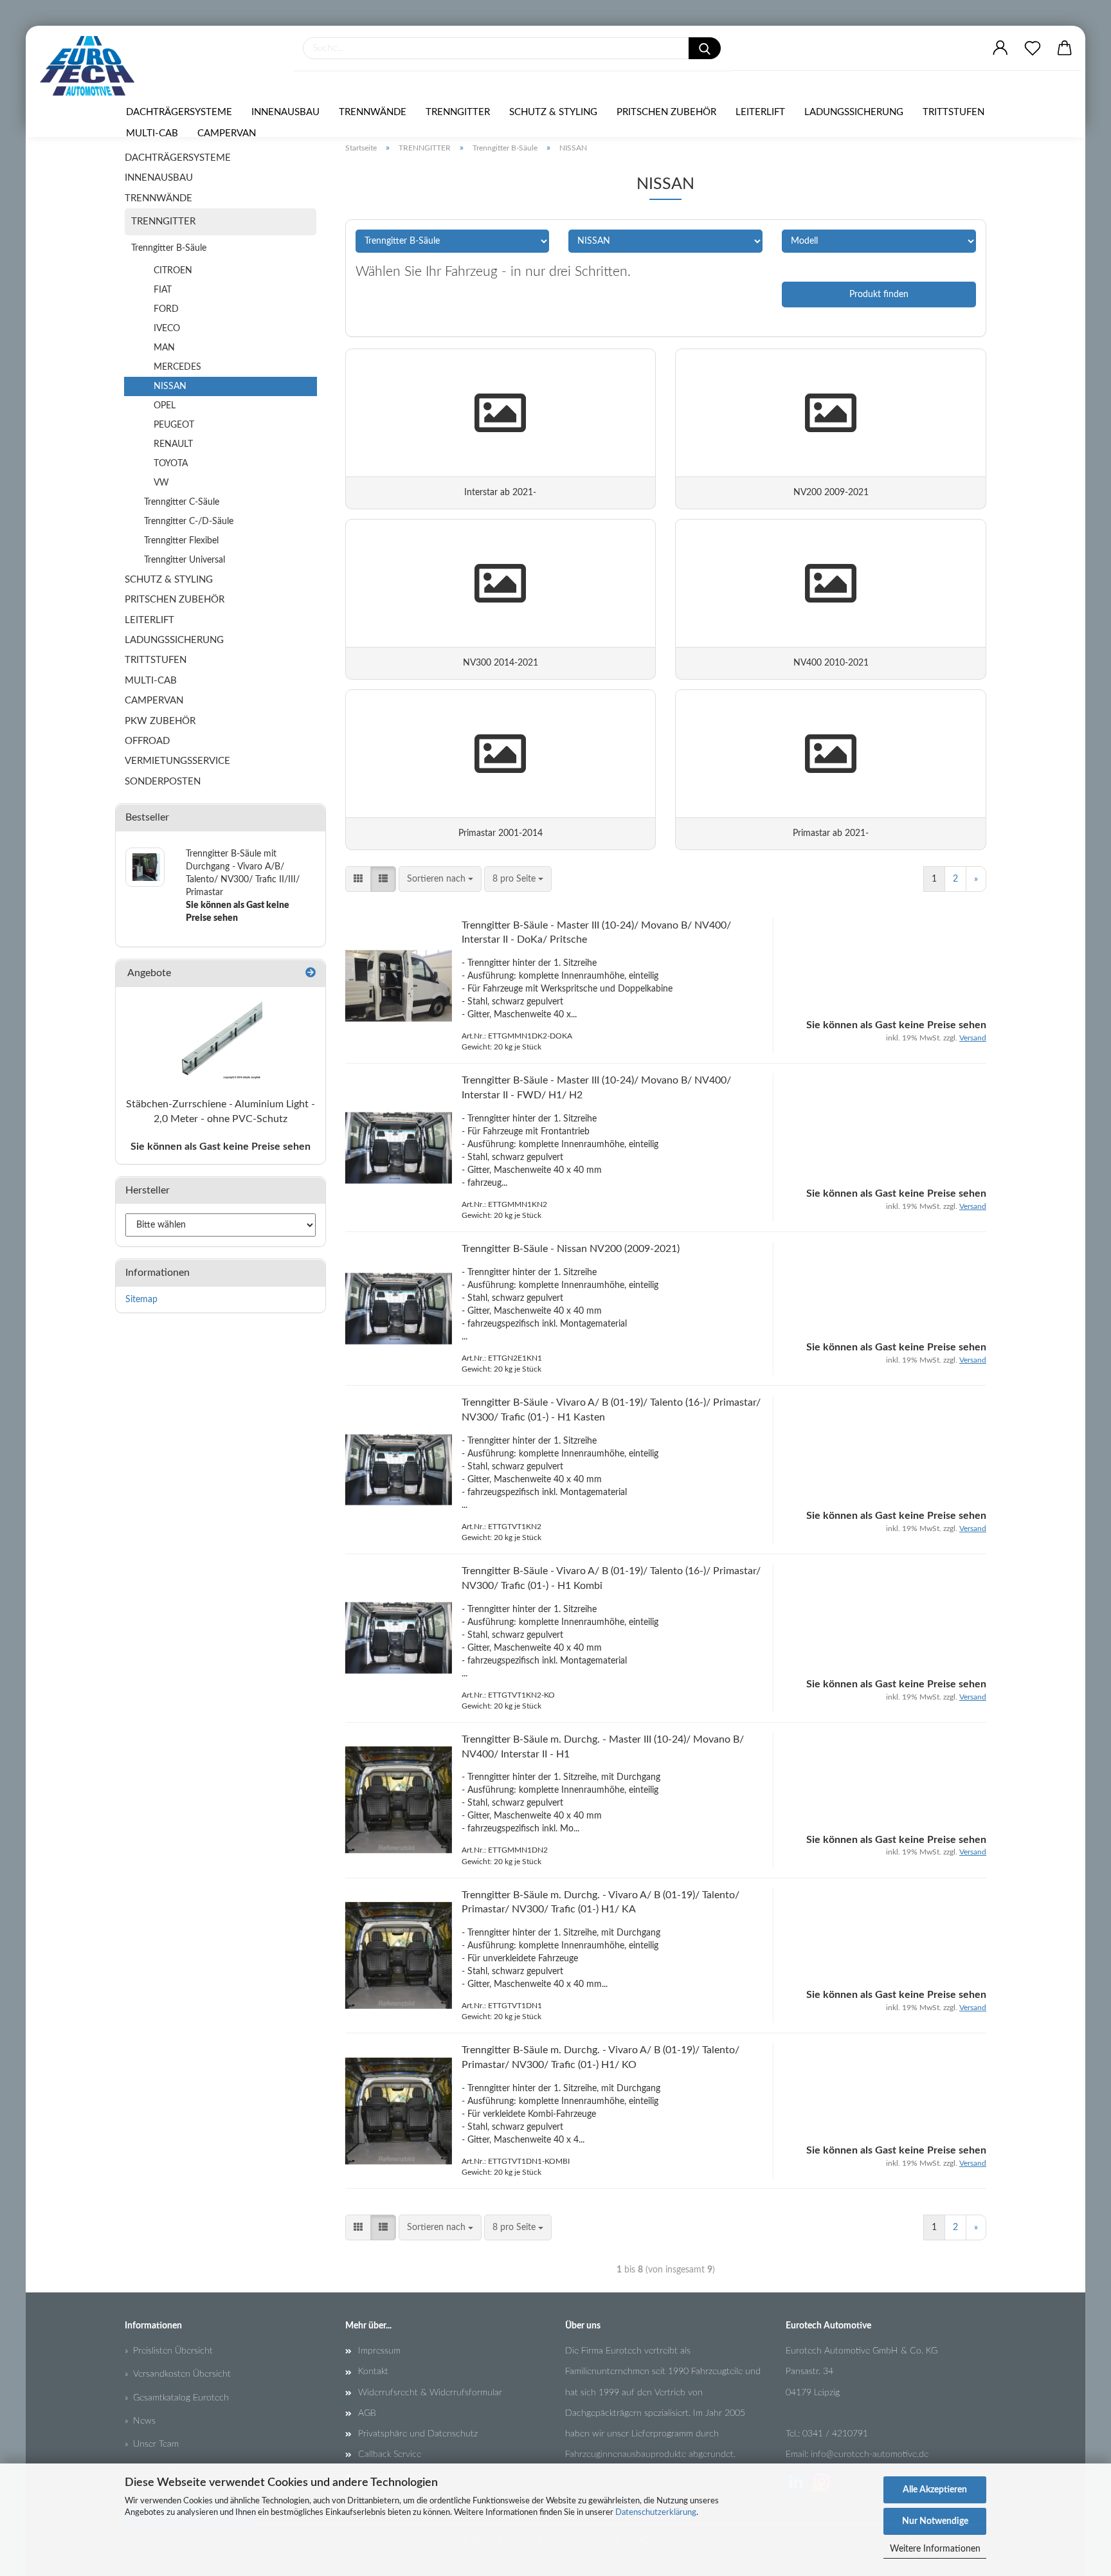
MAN (164, 348)
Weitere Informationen (935, 2549)
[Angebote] (311, 973)
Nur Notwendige (935, 2521)
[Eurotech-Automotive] (92, 66)
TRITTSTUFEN (953, 112)
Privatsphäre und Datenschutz (418, 2434)
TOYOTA (171, 464)
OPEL (165, 406)
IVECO (167, 329)
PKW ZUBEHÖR (160, 721)
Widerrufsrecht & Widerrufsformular (430, 2393)
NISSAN (170, 386)
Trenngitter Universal (185, 560)
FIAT (163, 290)
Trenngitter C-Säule (182, 502)
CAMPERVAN (227, 133)
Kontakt (373, 2372)
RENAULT (173, 444)
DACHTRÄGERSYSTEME (179, 112)
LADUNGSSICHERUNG (854, 112)
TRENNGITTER (458, 112)
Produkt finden (879, 295)
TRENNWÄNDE (373, 112)
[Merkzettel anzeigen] (1033, 48)
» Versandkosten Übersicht (178, 2374)
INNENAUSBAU (285, 112)
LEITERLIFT (760, 112)
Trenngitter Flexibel (181, 541)
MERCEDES (177, 367)
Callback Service (390, 2454)
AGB (367, 2413)
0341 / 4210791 (835, 2434)
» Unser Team (152, 2444)
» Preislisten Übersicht (169, 2351)
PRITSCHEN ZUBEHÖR (666, 112)
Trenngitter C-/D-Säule (189, 522)
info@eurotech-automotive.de (870, 2454)
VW (161, 483)
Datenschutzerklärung (656, 2513)
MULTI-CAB (152, 133)
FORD (166, 309)
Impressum (379, 2351)
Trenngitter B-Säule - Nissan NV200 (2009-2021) (571, 1249)
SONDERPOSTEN (163, 782)
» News (140, 2421)
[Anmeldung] (1000, 48)
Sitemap (141, 1300)
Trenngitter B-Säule (169, 248)
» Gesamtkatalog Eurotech (177, 2398)
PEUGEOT (174, 425)
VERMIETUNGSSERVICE (177, 761)
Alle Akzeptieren (935, 2490)
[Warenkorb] (1065, 48)
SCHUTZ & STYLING (553, 112)
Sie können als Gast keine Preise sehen (221, 1147)
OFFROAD (147, 741)
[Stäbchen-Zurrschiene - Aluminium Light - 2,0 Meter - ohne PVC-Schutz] (221, 1039)
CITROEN (173, 271)
